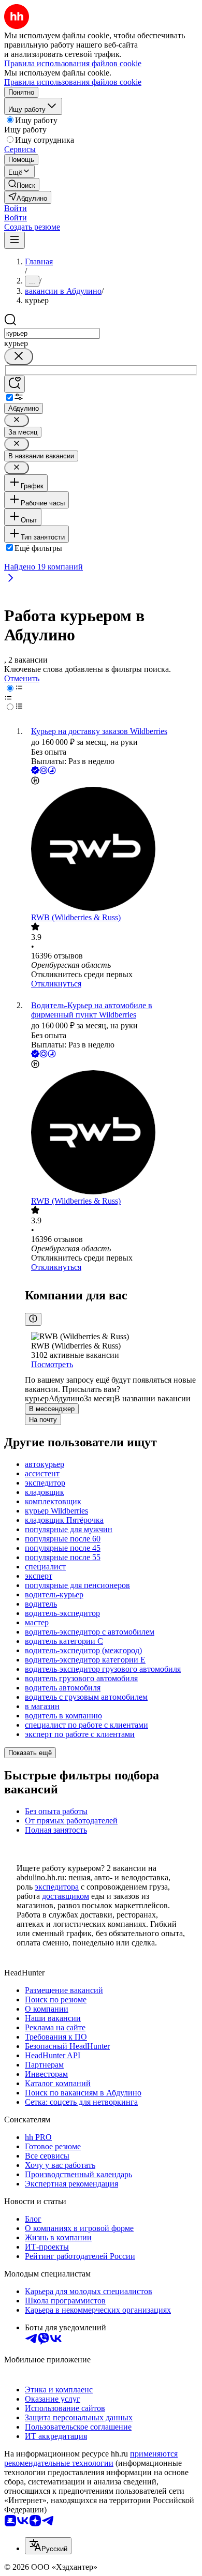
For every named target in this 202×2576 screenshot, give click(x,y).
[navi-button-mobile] (15, 240)
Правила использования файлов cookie (73, 82)
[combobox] (52, 333)
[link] (22, 184)
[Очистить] (19, 357)
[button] (16, 208)
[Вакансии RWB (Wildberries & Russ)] (111, 850)
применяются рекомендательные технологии (91, 2458)
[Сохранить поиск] (15, 384)
